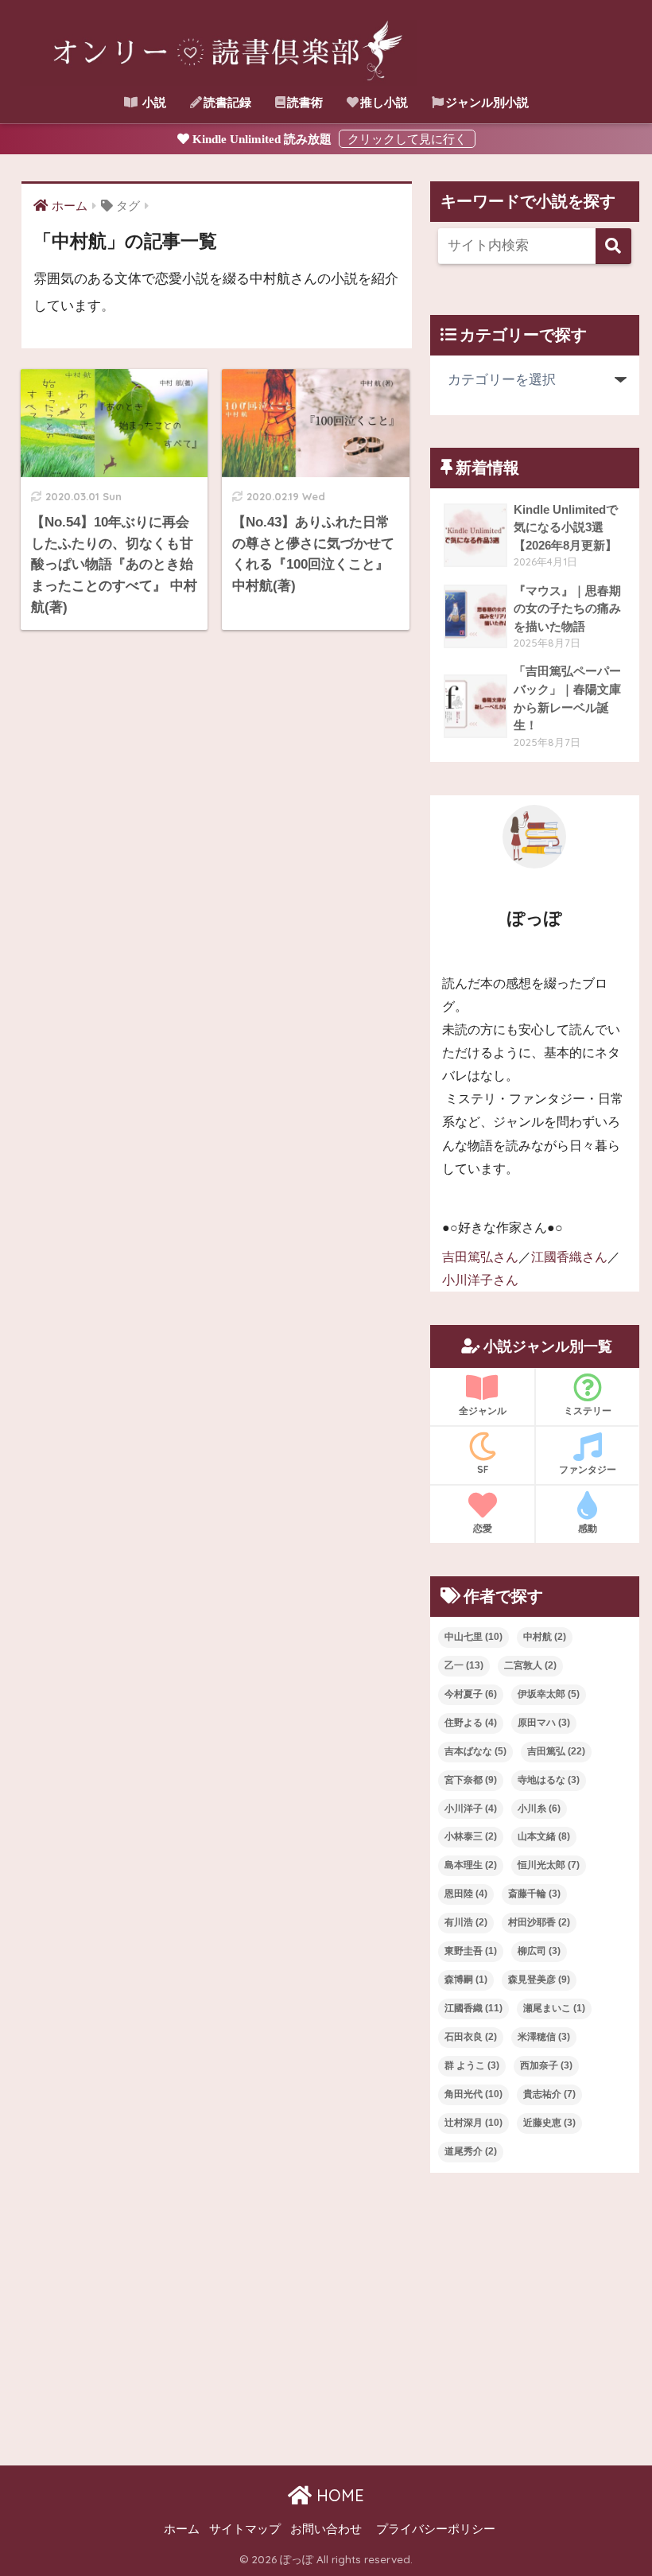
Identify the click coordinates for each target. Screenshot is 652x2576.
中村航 (545, 1637)
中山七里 (473, 1637)
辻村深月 (473, 2123)
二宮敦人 (530, 1665)
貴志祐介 (549, 2094)
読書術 (305, 102)
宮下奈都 (471, 1780)
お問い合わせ (326, 2529)
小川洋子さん (480, 1280)
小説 (153, 102)
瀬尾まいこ (554, 2008)
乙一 (464, 1665)
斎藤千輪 (534, 1894)
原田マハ (544, 1723)
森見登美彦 (539, 1980)
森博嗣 (466, 1980)
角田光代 (473, 2094)
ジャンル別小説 (487, 102)
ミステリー (588, 1410)
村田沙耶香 (539, 1922)
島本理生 (471, 1865)
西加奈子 (546, 2065)
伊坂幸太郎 (549, 1694)
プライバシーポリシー (436, 2529)
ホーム (182, 2529)
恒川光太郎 (549, 1865)
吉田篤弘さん (480, 1257)
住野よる (471, 1723)
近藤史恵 (549, 2123)
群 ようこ (472, 2065)
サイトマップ (245, 2529)
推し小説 (384, 102)
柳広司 (539, 1951)
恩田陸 (466, 1894)
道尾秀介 (471, 2151)
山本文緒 (544, 1836)
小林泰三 (471, 1836)
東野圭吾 (471, 1951)
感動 (588, 1528)
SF (483, 1469)
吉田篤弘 (556, 1751)
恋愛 (483, 1528)
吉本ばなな (475, 1751)
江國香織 (473, 2008)
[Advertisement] (534, 2306)
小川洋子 (471, 1809)
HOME (338, 2495)
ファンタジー (588, 1469)
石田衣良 (471, 2037)
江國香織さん (569, 1257)
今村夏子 (471, 1694)
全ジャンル (483, 1410)
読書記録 (227, 102)
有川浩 (466, 1922)
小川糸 (539, 1809)
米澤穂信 (544, 2037)
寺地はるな (549, 1780)
